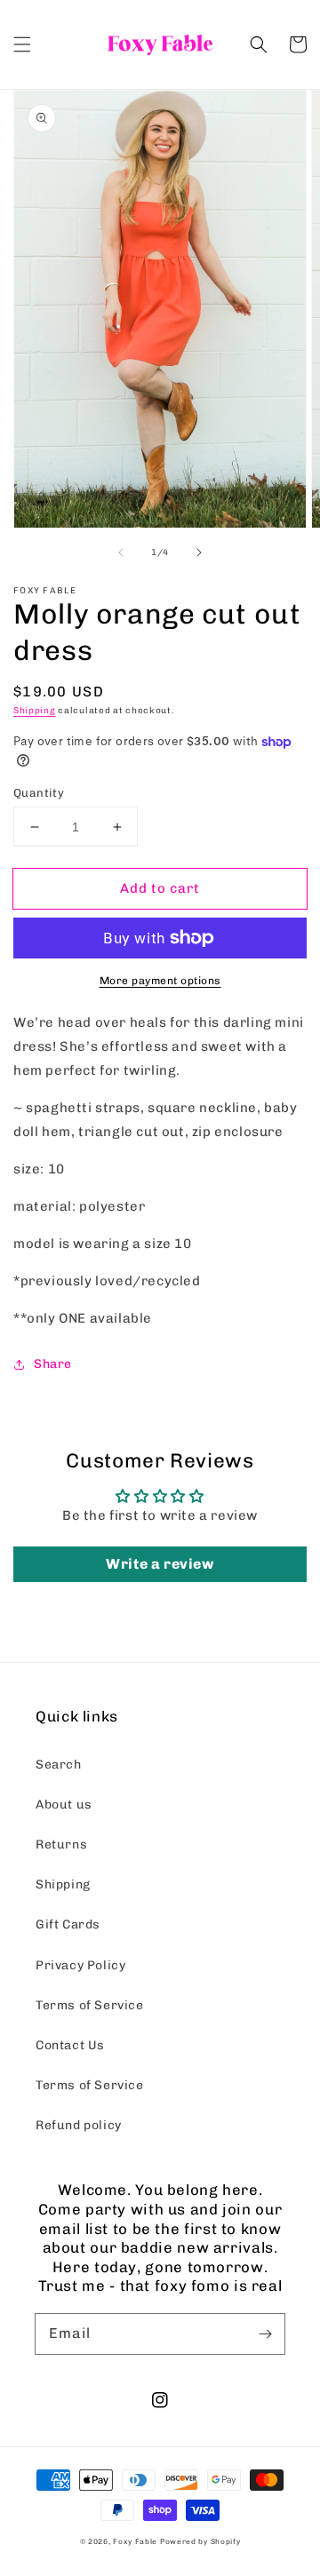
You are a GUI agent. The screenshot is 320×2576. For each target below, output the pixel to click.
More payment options (160, 981)
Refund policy (79, 2125)
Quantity (39, 793)
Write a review (160, 1564)
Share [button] (53, 1364)
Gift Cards (68, 1924)
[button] (22, 44)
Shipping (35, 711)
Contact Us (70, 2045)
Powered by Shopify (200, 2541)
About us (64, 1805)
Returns (61, 1845)
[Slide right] (199, 553)
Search (59, 1765)
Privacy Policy (80, 1965)
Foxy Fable (135, 2541)
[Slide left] (121, 553)
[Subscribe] (265, 2334)
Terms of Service (90, 2005)
